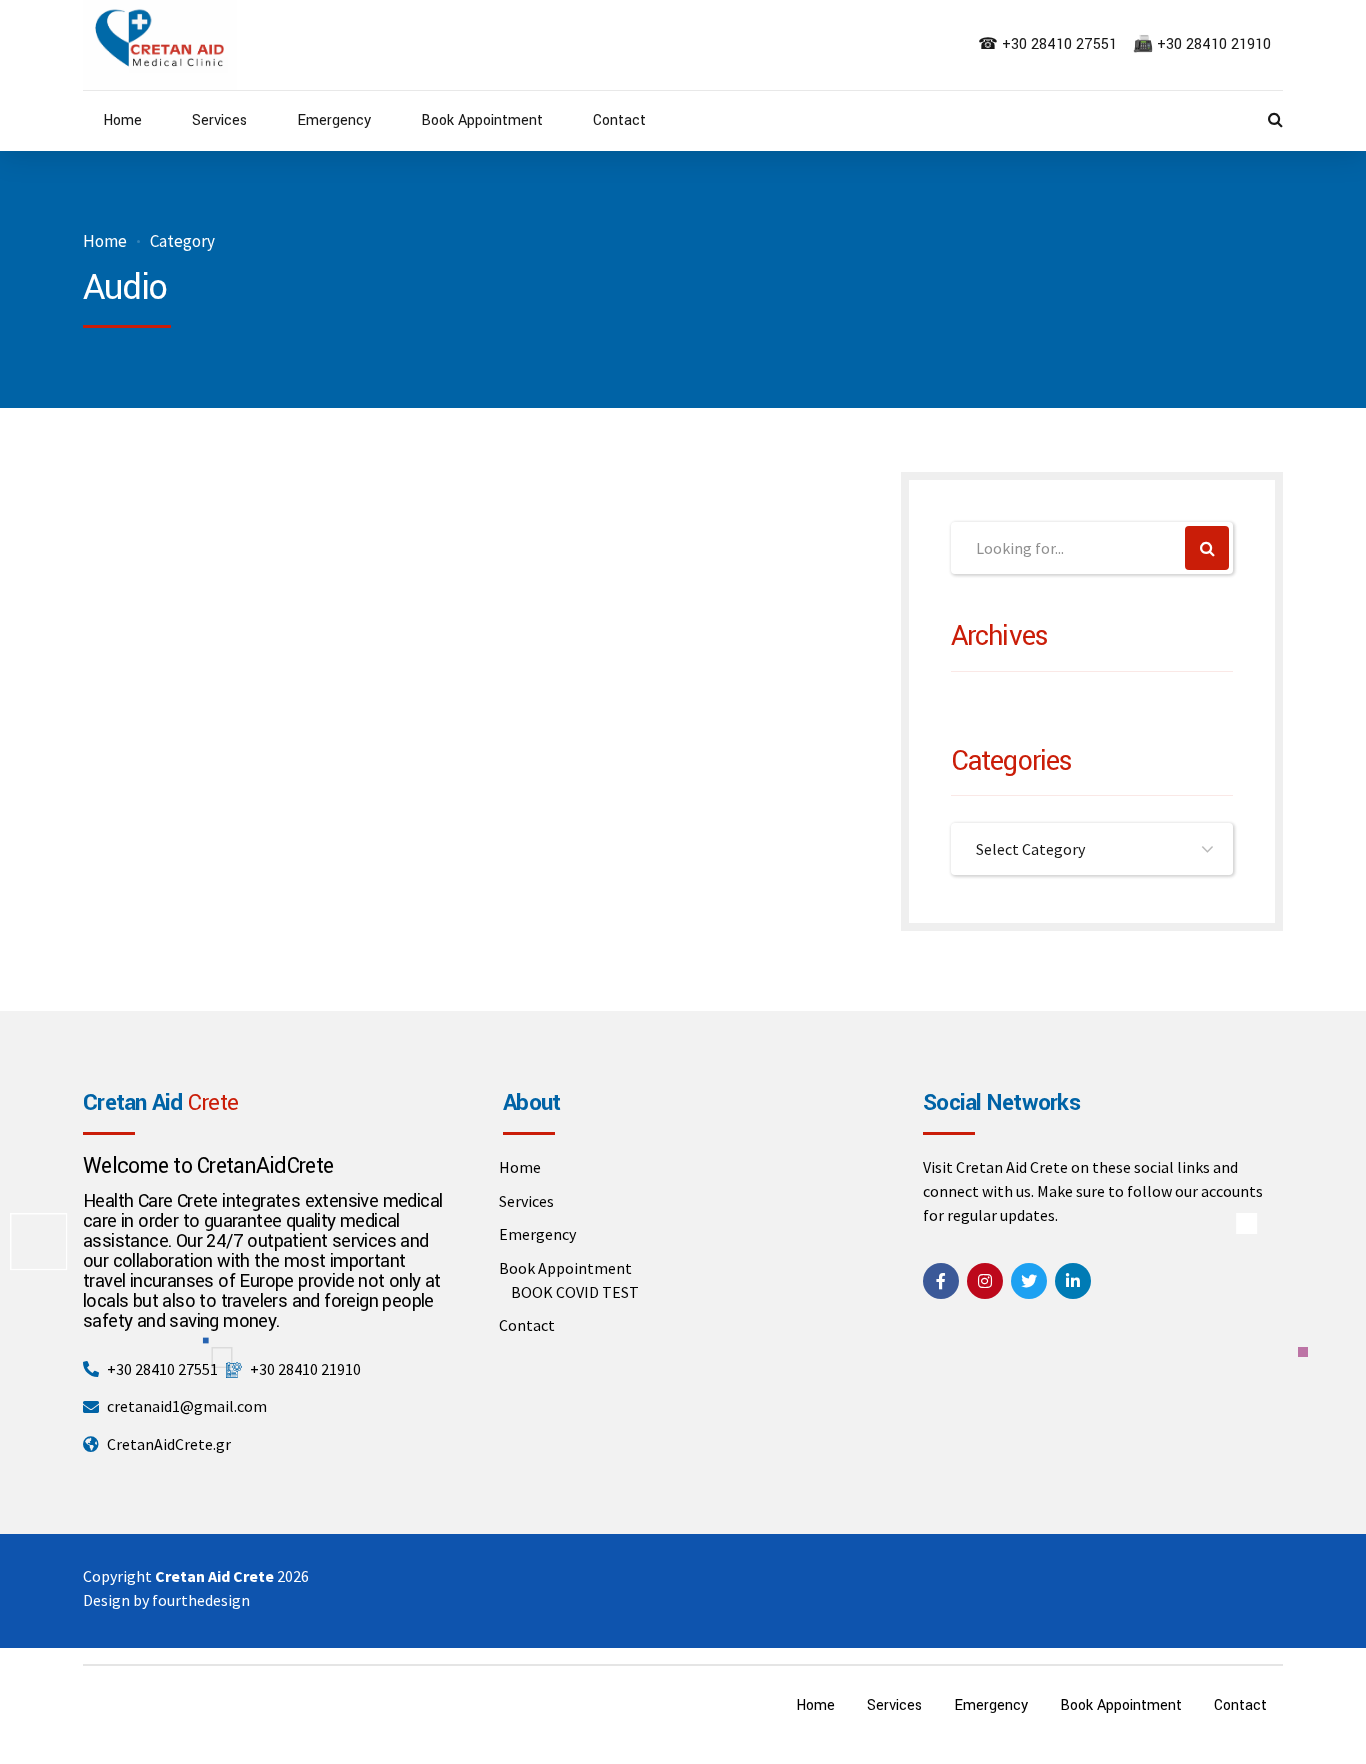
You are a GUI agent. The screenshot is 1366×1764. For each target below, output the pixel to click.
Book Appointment (482, 120)
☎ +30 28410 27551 (1049, 45)
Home (122, 120)
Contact (619, 120)
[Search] (1275, 119)
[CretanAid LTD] (941, 1281)
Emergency (334, 120)
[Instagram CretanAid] (985, 1281)
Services (219, 120)
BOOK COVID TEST (575, 1292)
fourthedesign (201, 1600)
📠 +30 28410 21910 (1204, 45)
